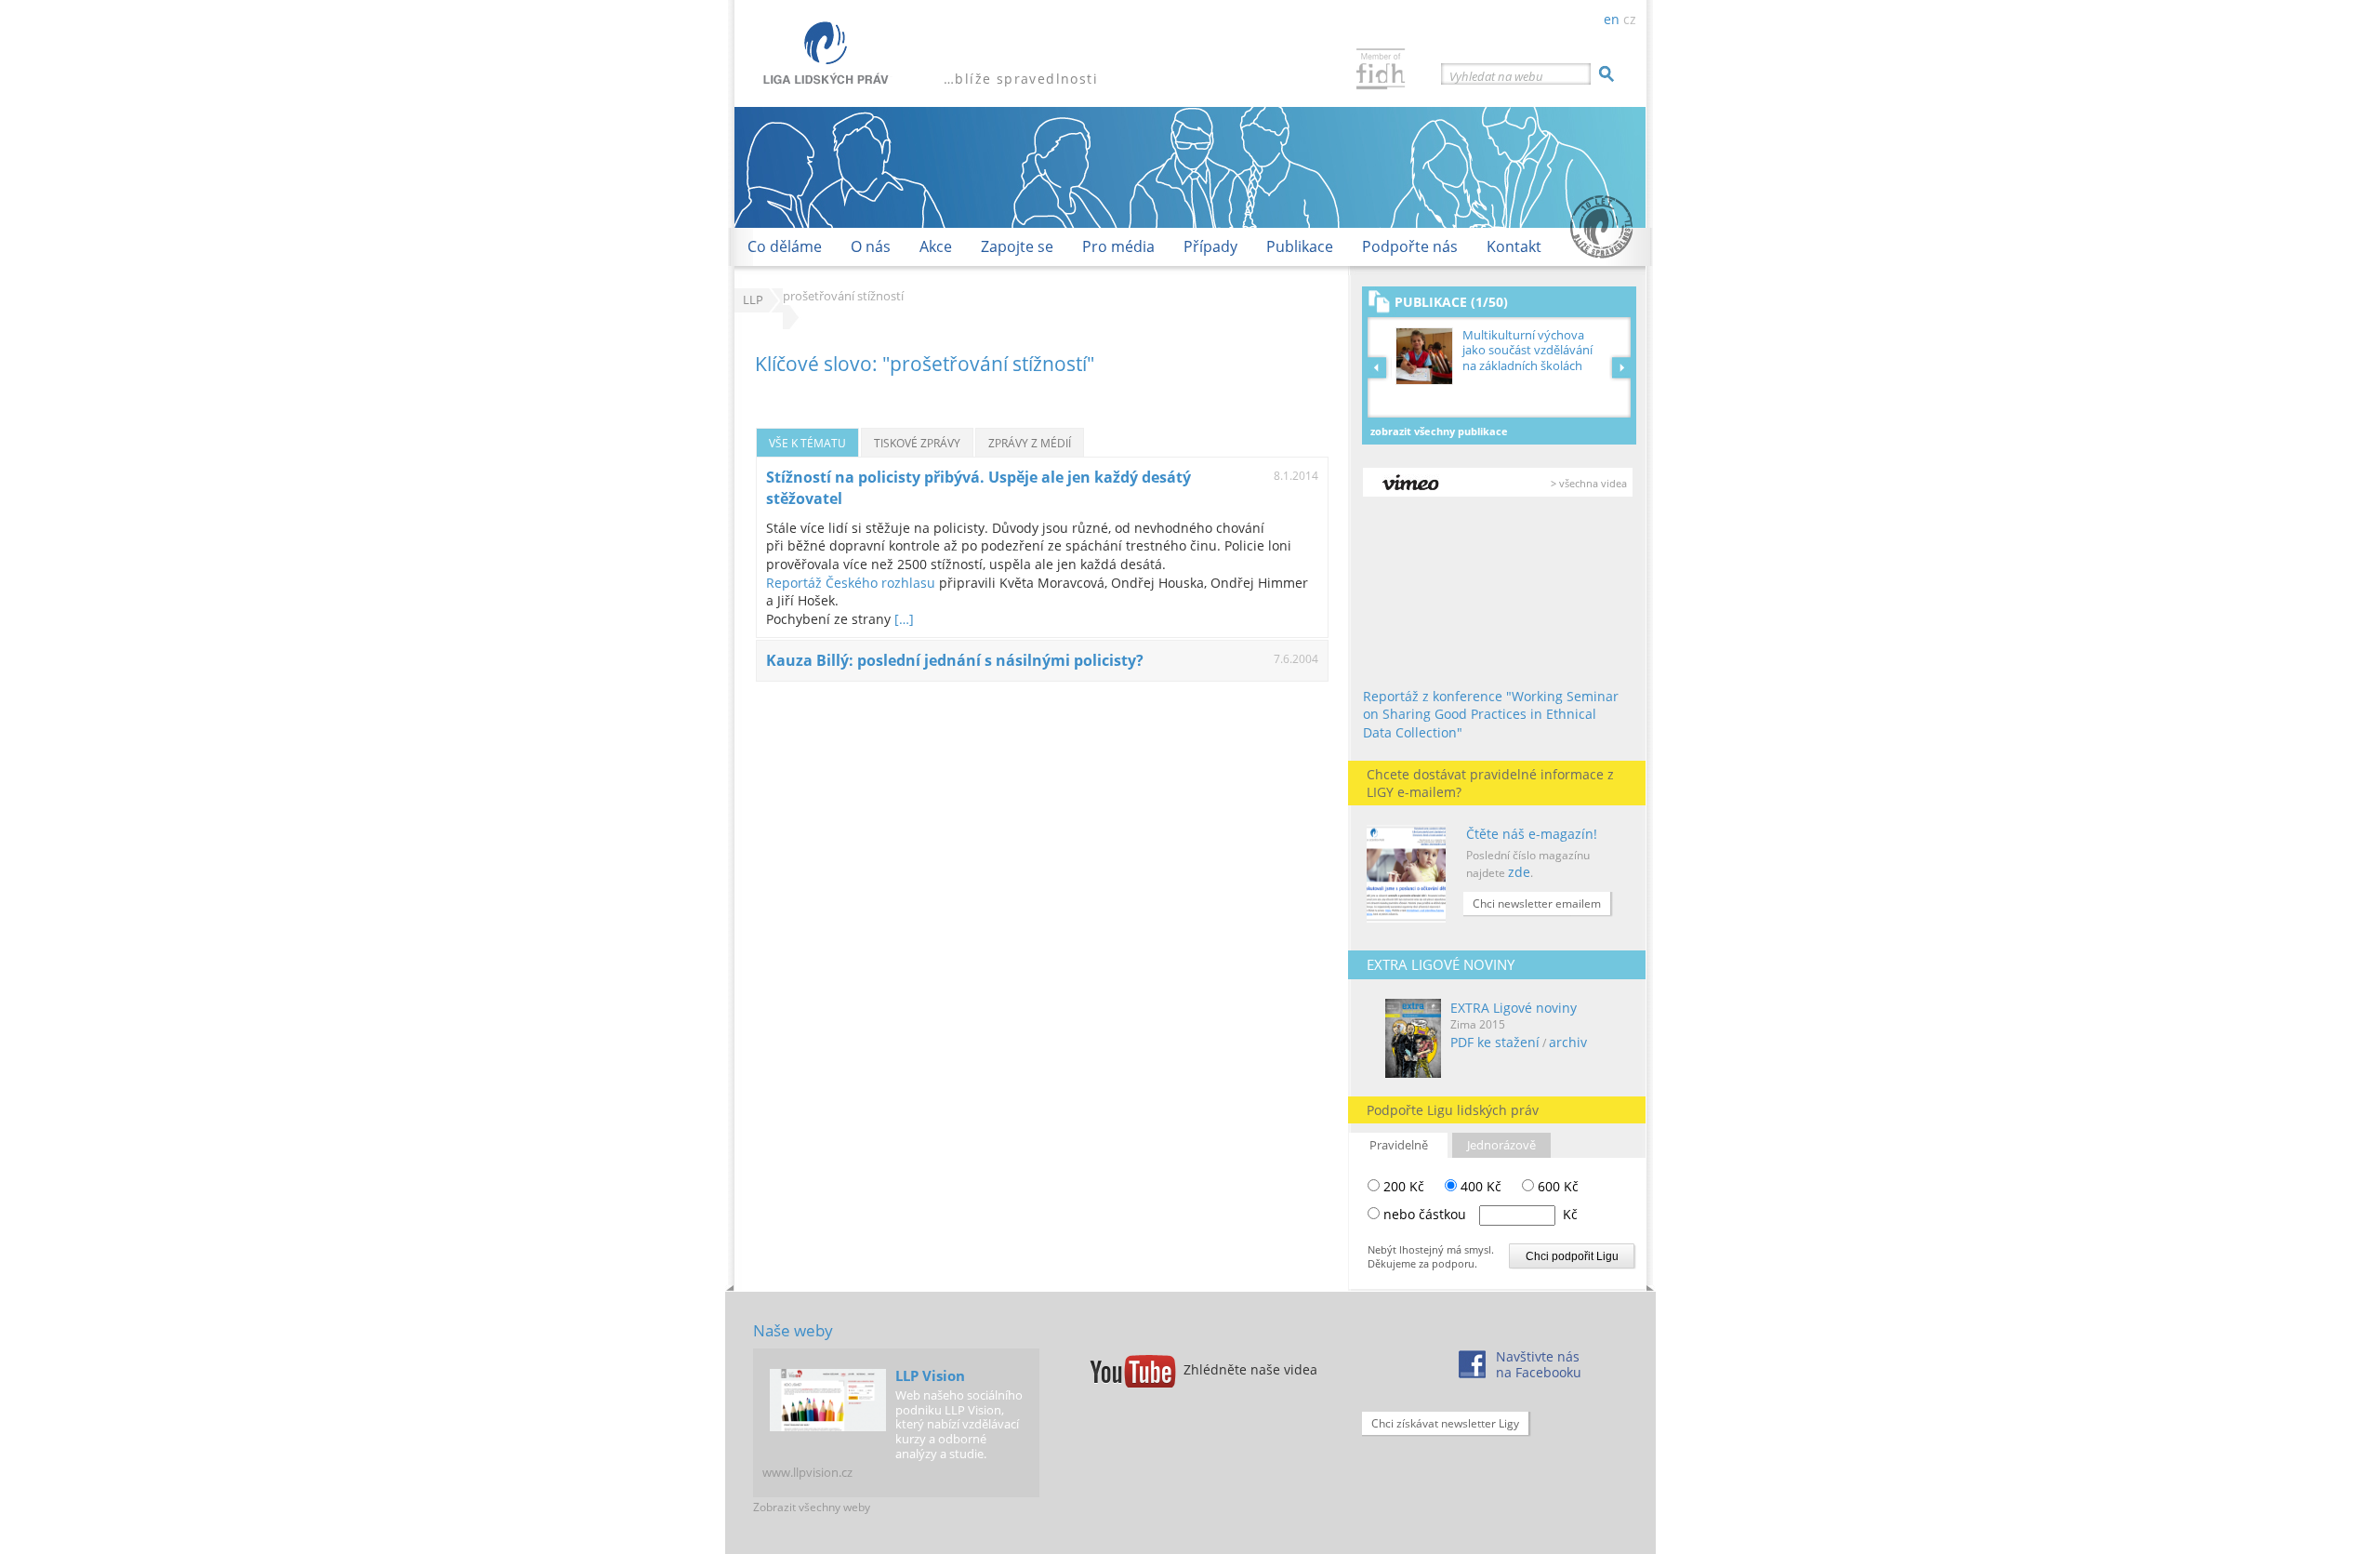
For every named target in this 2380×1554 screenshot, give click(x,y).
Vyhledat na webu (1496, 76)
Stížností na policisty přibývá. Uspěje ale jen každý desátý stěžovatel (978, 488)
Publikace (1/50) (1451, 302)
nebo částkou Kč (1481, 1214)
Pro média (1118, 246)
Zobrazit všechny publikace (1439, 431)
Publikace (1300, 246)
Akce (936, 246)
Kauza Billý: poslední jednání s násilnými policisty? (955, 660)
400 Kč (1479, 1186)
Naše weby (793, 1330)
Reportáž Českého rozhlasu (853, 583)
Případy (1210, 246)
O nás (871, 246)
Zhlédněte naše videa (1250, 1369)
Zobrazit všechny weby (812, 1507)
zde (1519, 872)
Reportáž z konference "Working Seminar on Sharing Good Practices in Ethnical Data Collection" (1491, 714)
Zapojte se (1017, 246)
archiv (1568, 1042)
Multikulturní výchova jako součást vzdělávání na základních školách (1527, 350)
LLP (753, 300)
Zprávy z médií (1030, 443)
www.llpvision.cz (807, 1472)
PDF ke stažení (1495, 1042)
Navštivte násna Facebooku (1539, 1364)
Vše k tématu (807, 443)
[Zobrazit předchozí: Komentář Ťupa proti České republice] (1380, 367)
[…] (904, 619)
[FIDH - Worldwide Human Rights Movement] (1381, 71)
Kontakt (1514, 246)
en (1612, 19)
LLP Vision (930, 1375)
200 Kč (1402, 1186)
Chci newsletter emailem (1537, 903)
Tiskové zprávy (917, 443)
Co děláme (785, 246)
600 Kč (1556, 1186)
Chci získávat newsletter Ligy (1445, 1423)
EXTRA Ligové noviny (1514, 1008)
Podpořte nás (1410, 246)
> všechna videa (1589, 483)
